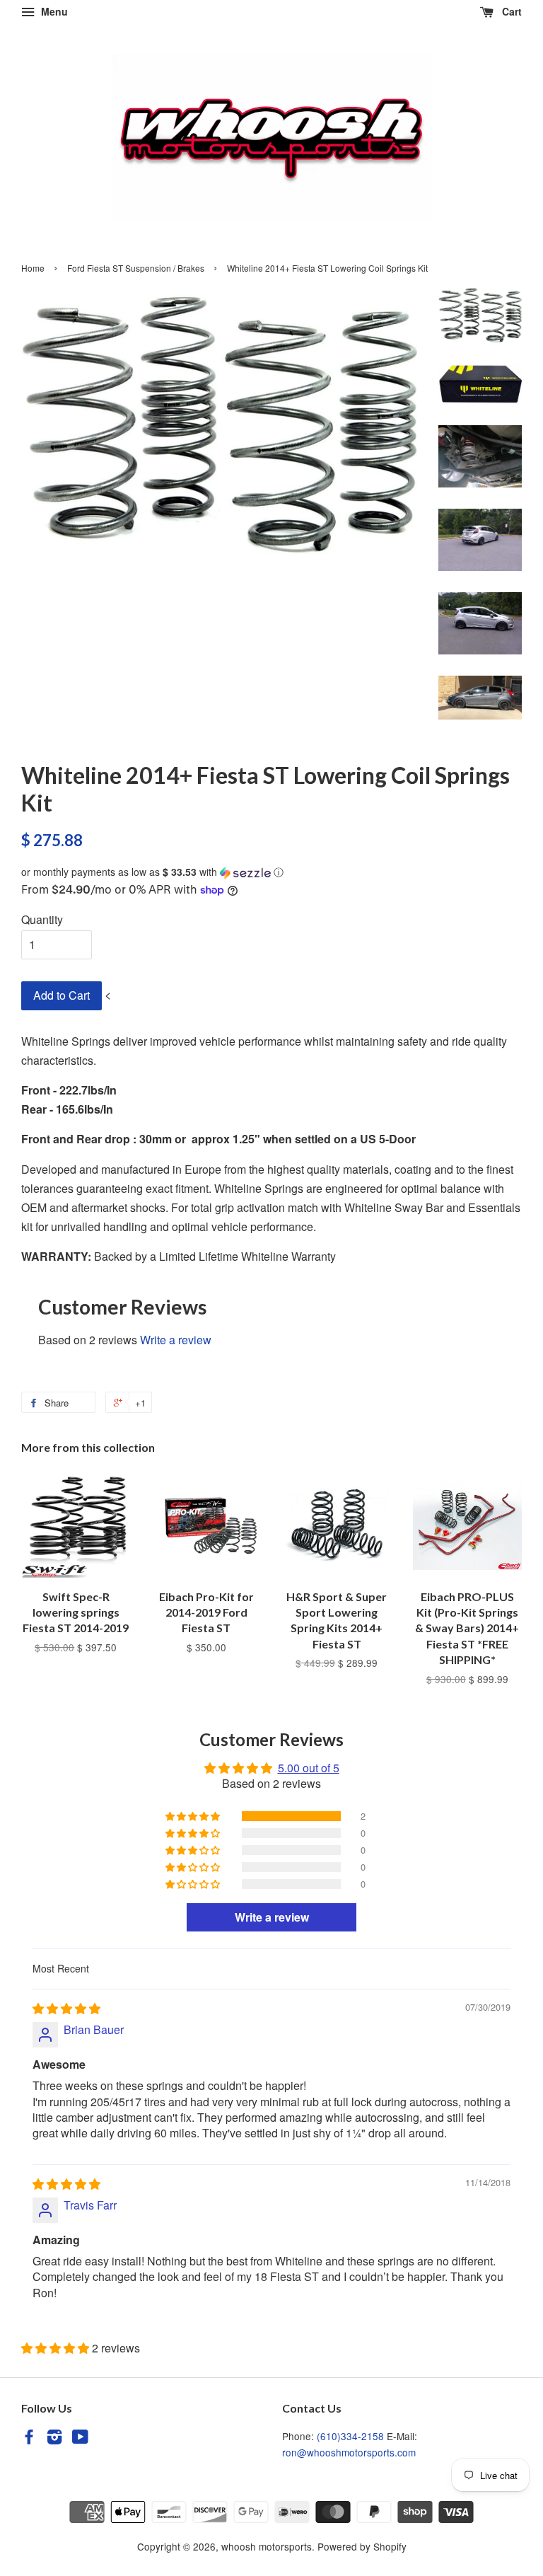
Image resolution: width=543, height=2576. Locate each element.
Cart (510, 11)
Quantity (42, 919)
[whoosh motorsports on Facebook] (29, 2439)
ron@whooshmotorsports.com (349, 2452)
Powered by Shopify (362, 2546)
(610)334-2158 (350, 2436)
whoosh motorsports (267, 2546)
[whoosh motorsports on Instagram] (54, 2439)
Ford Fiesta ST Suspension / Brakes (136, 268)
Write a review (176, 1340)
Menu (53, 11)
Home (33, 268)
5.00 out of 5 (309, 1768)
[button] (271, 872)
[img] (66, 2008)
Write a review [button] (272, 1917)
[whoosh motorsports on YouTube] (80, 2439)
